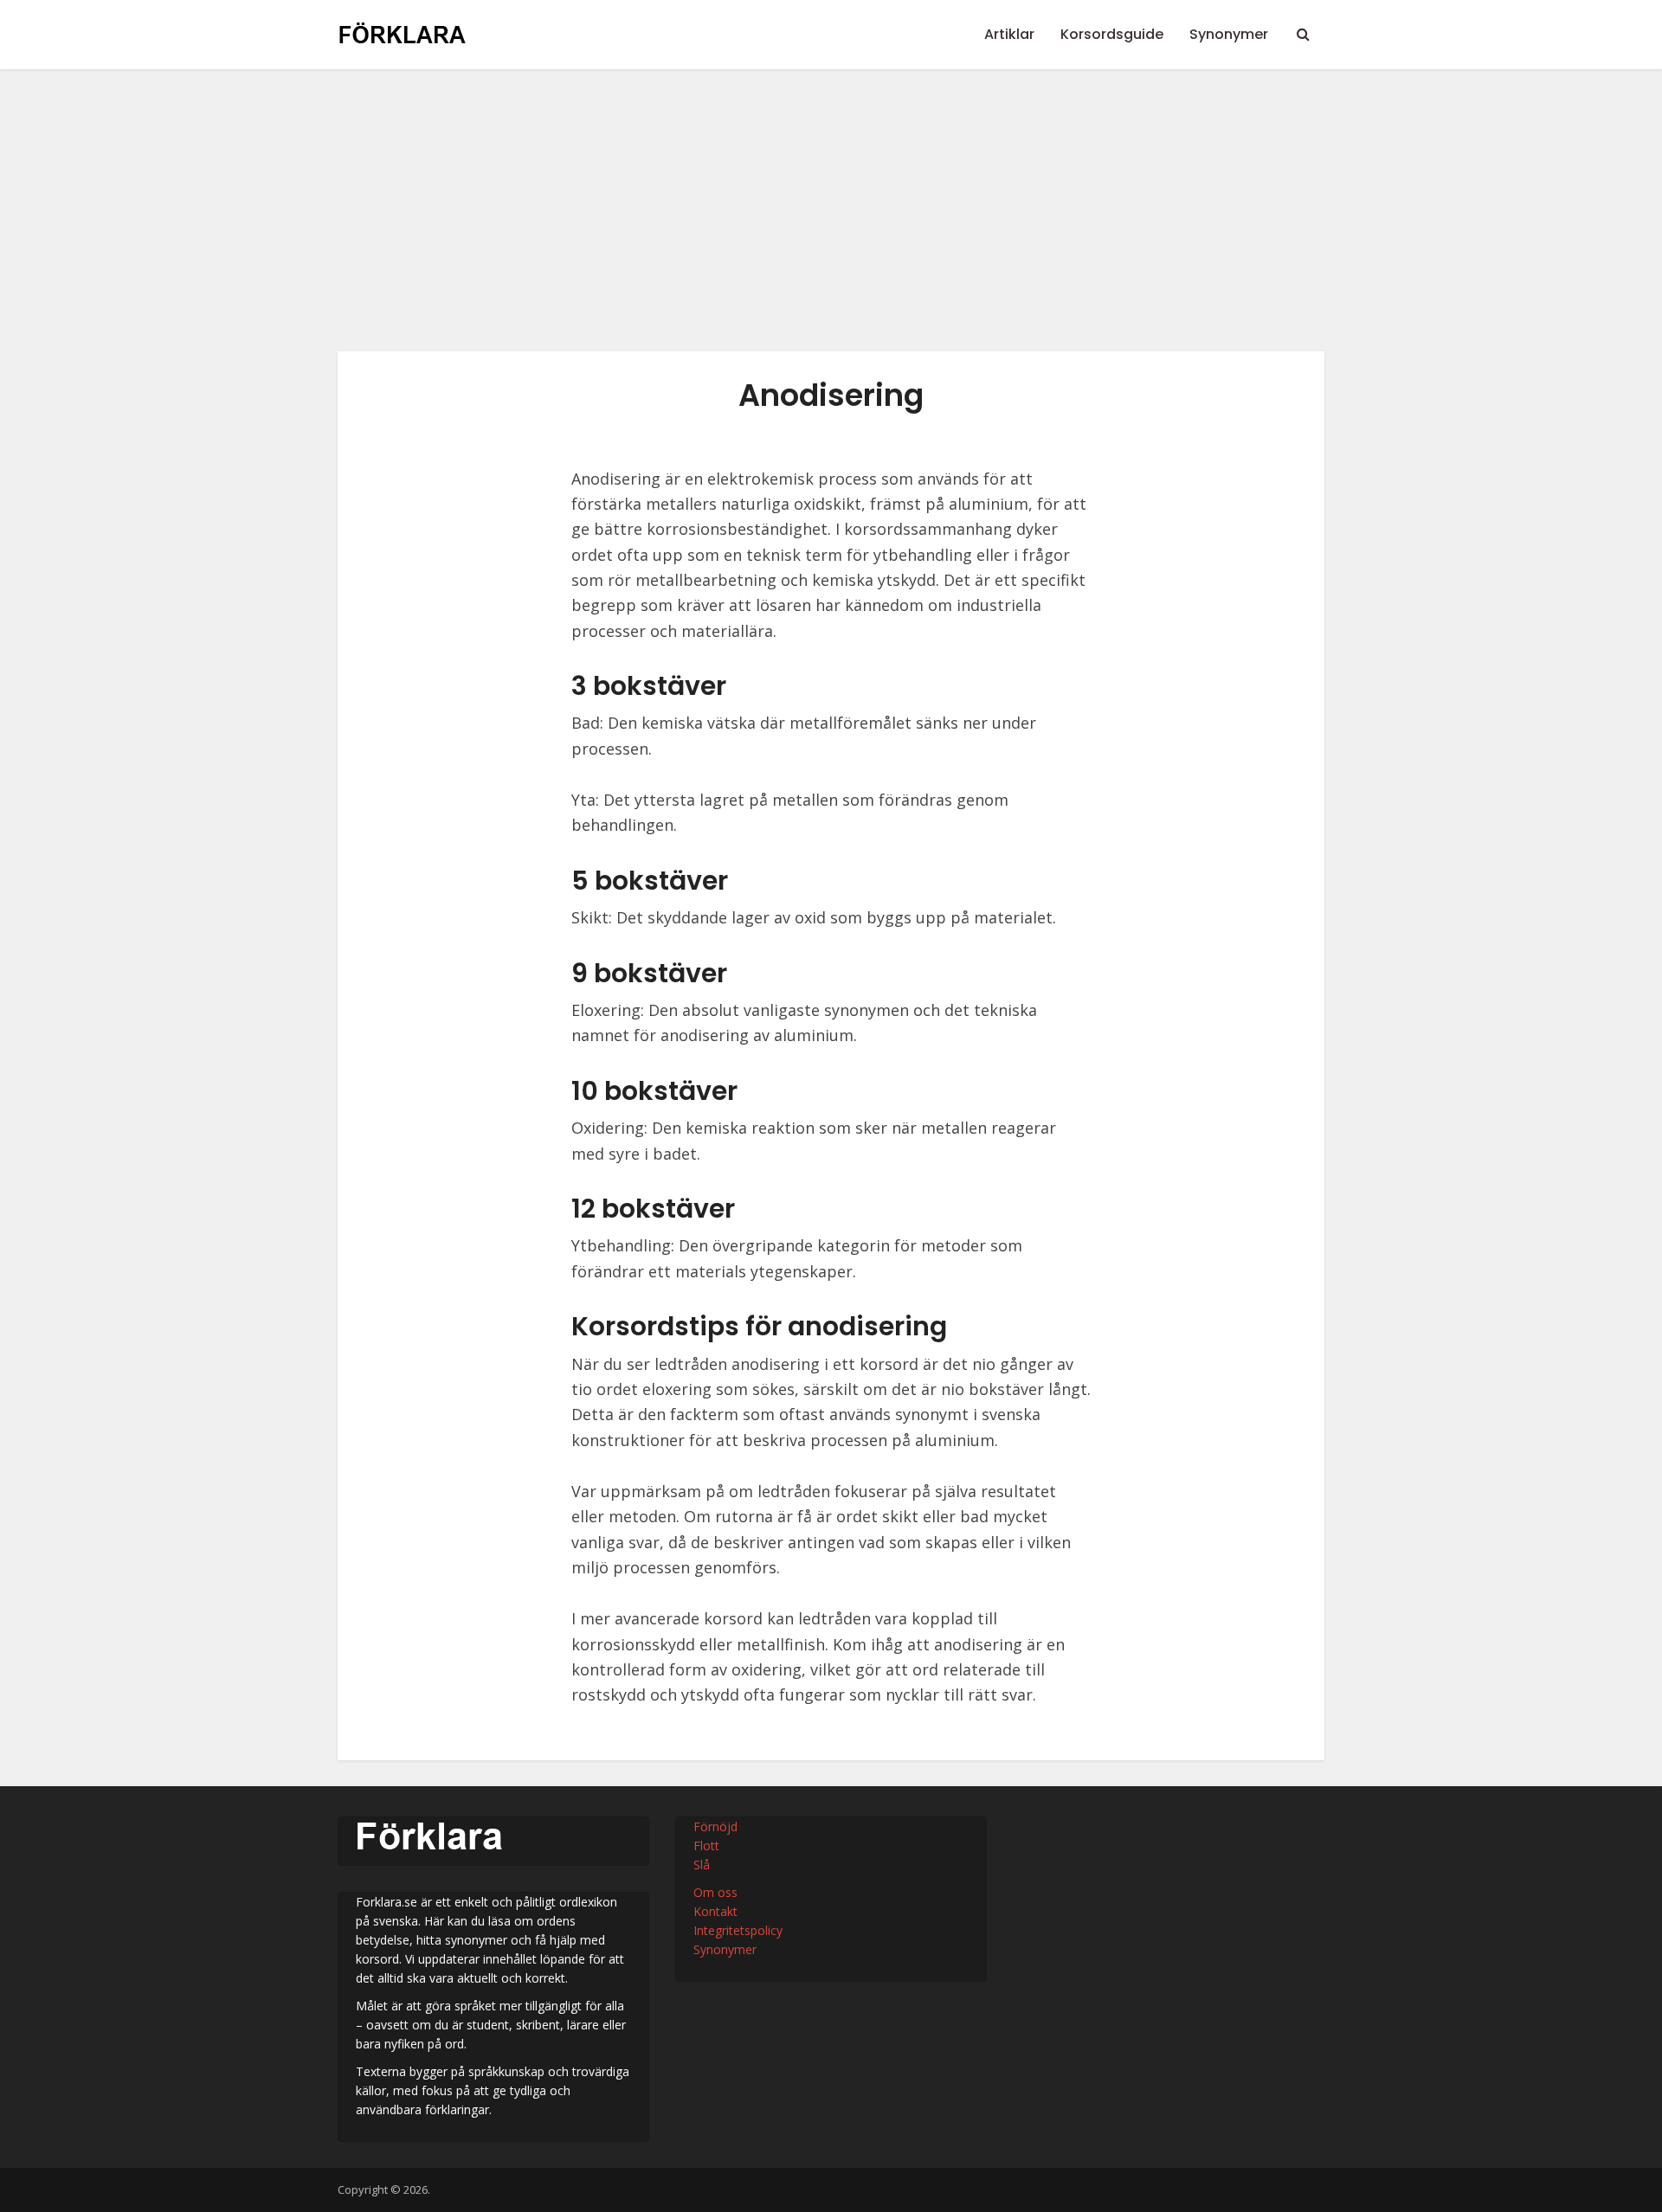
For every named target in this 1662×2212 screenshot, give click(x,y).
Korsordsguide (1112, 34)
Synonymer (1229, 34)
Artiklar (1009, 34)
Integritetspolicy (738, 1930)
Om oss (715, 1892)
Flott (706, 1845)
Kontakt (715, 1911)
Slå (702, 1865)
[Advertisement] (831, 223)
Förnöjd (715, 1826)
